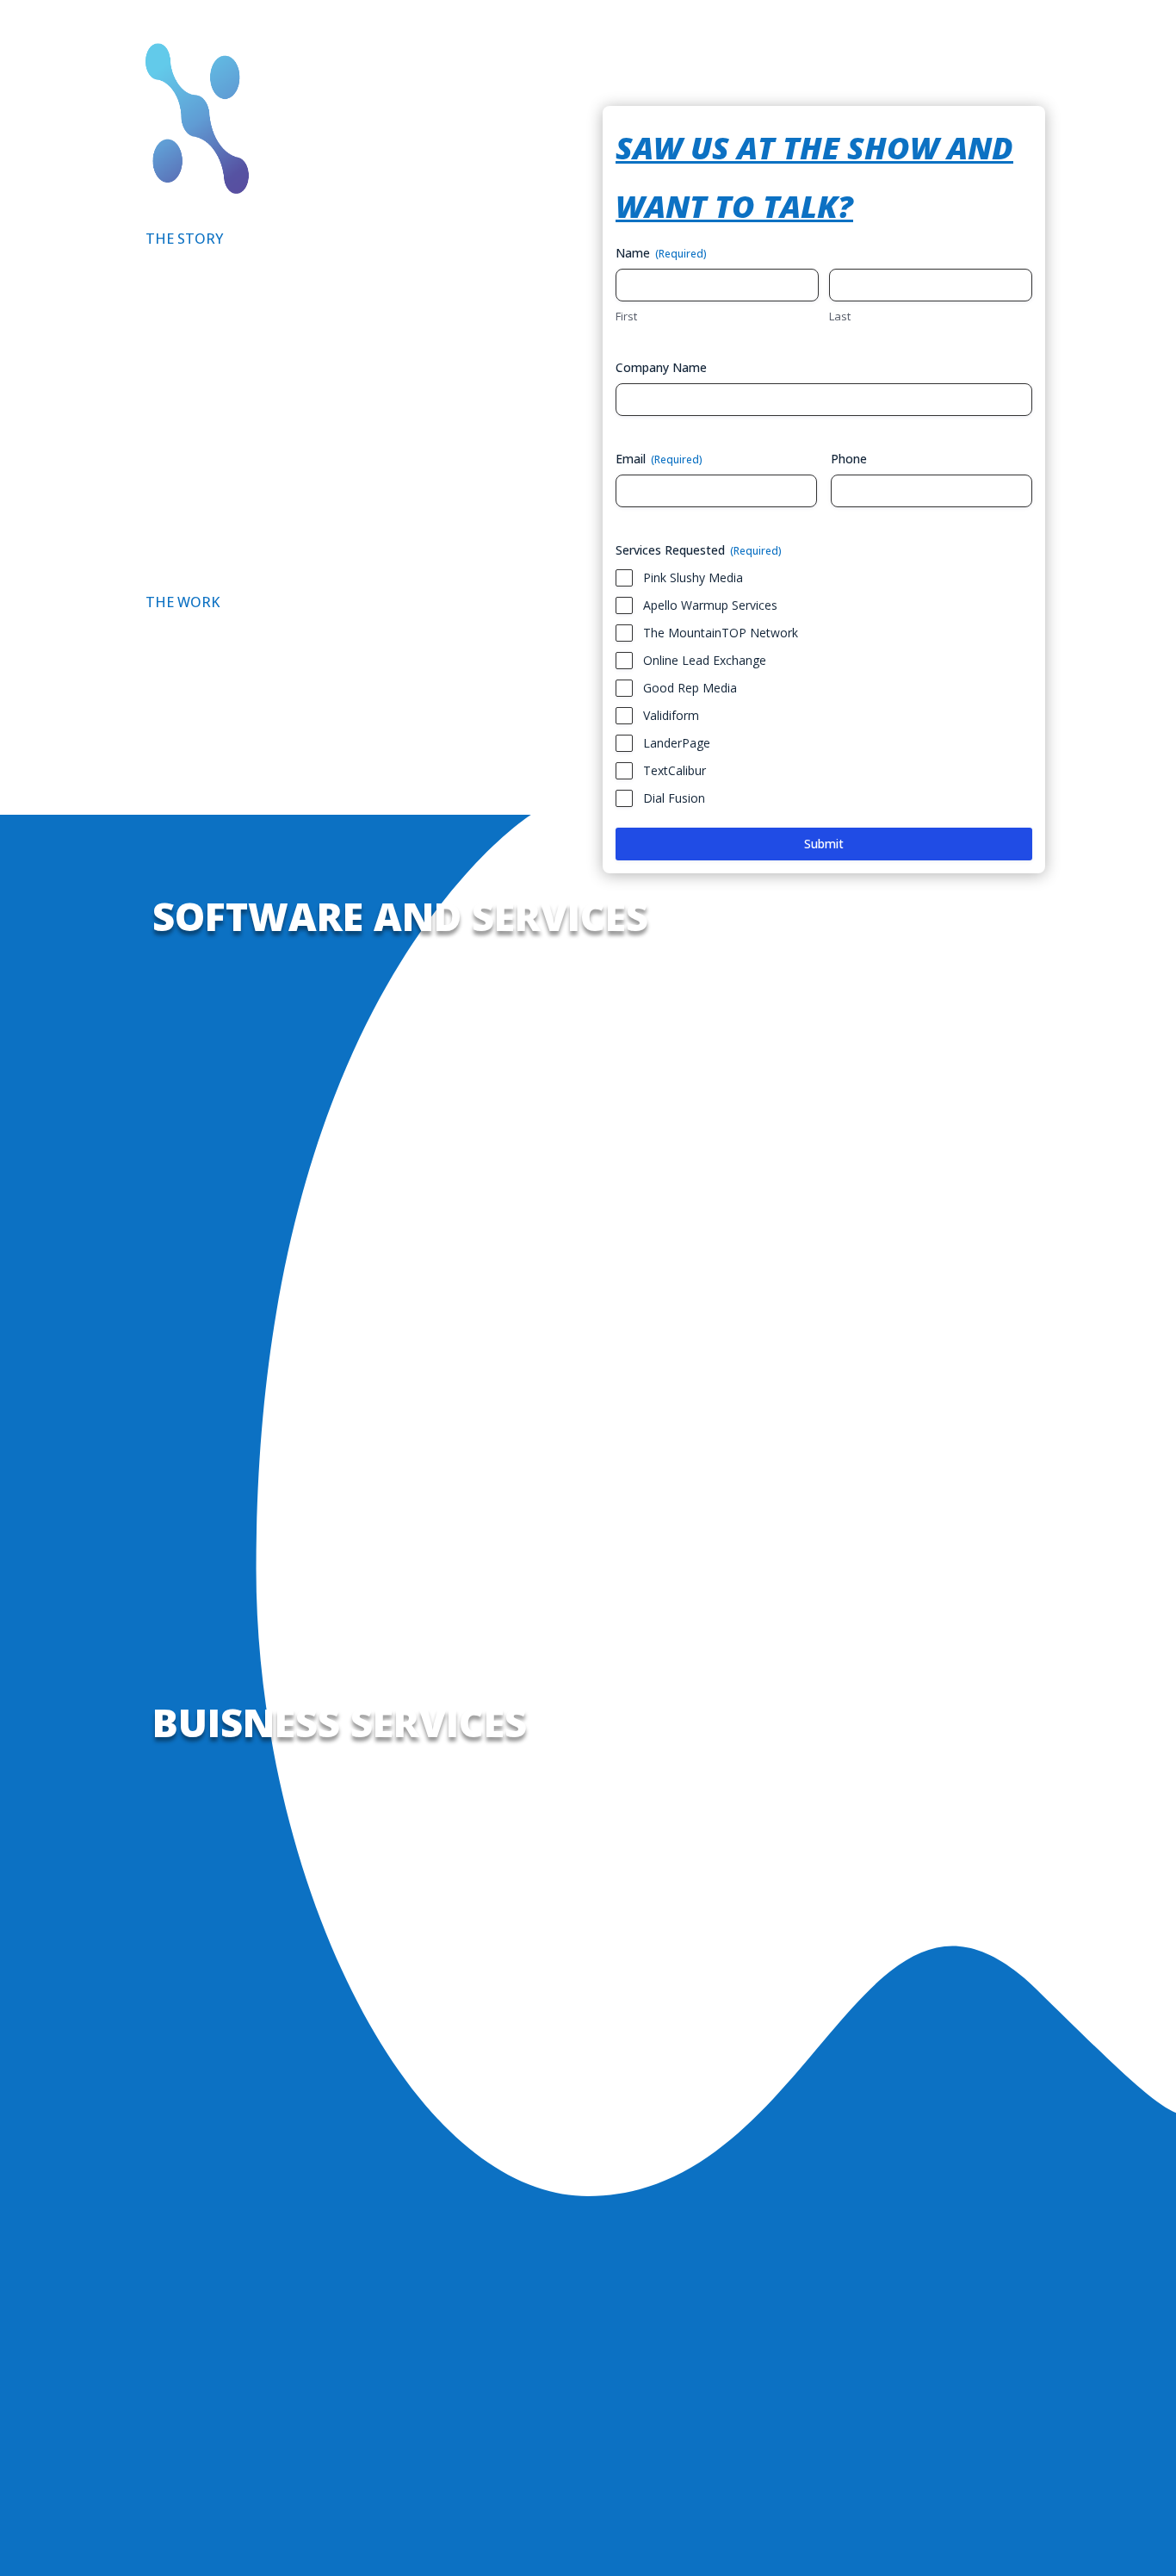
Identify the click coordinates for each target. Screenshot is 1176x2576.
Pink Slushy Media (693, 577)
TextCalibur (675, 770)
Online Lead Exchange (705, 660)
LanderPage (677, 743)
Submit (824, 844)
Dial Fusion (674, 798)
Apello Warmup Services (710, 605)
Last (840, 316)
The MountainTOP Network (721, 633)
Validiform (671, 715)
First (626, 316)
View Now (212, 1430)
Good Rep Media (690, 688)
